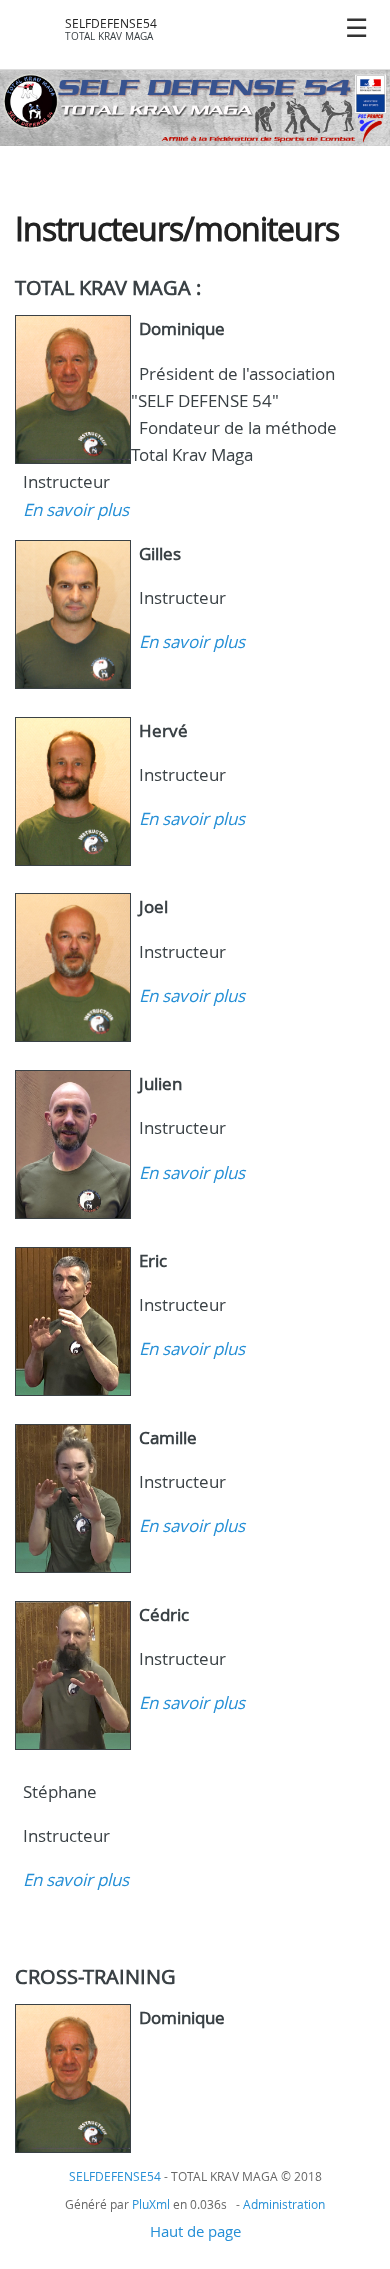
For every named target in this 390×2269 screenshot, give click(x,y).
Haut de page (195, 2231)
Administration (284, 2204)
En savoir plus (76, 509)
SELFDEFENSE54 (111, 23)
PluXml (151, 2204)
